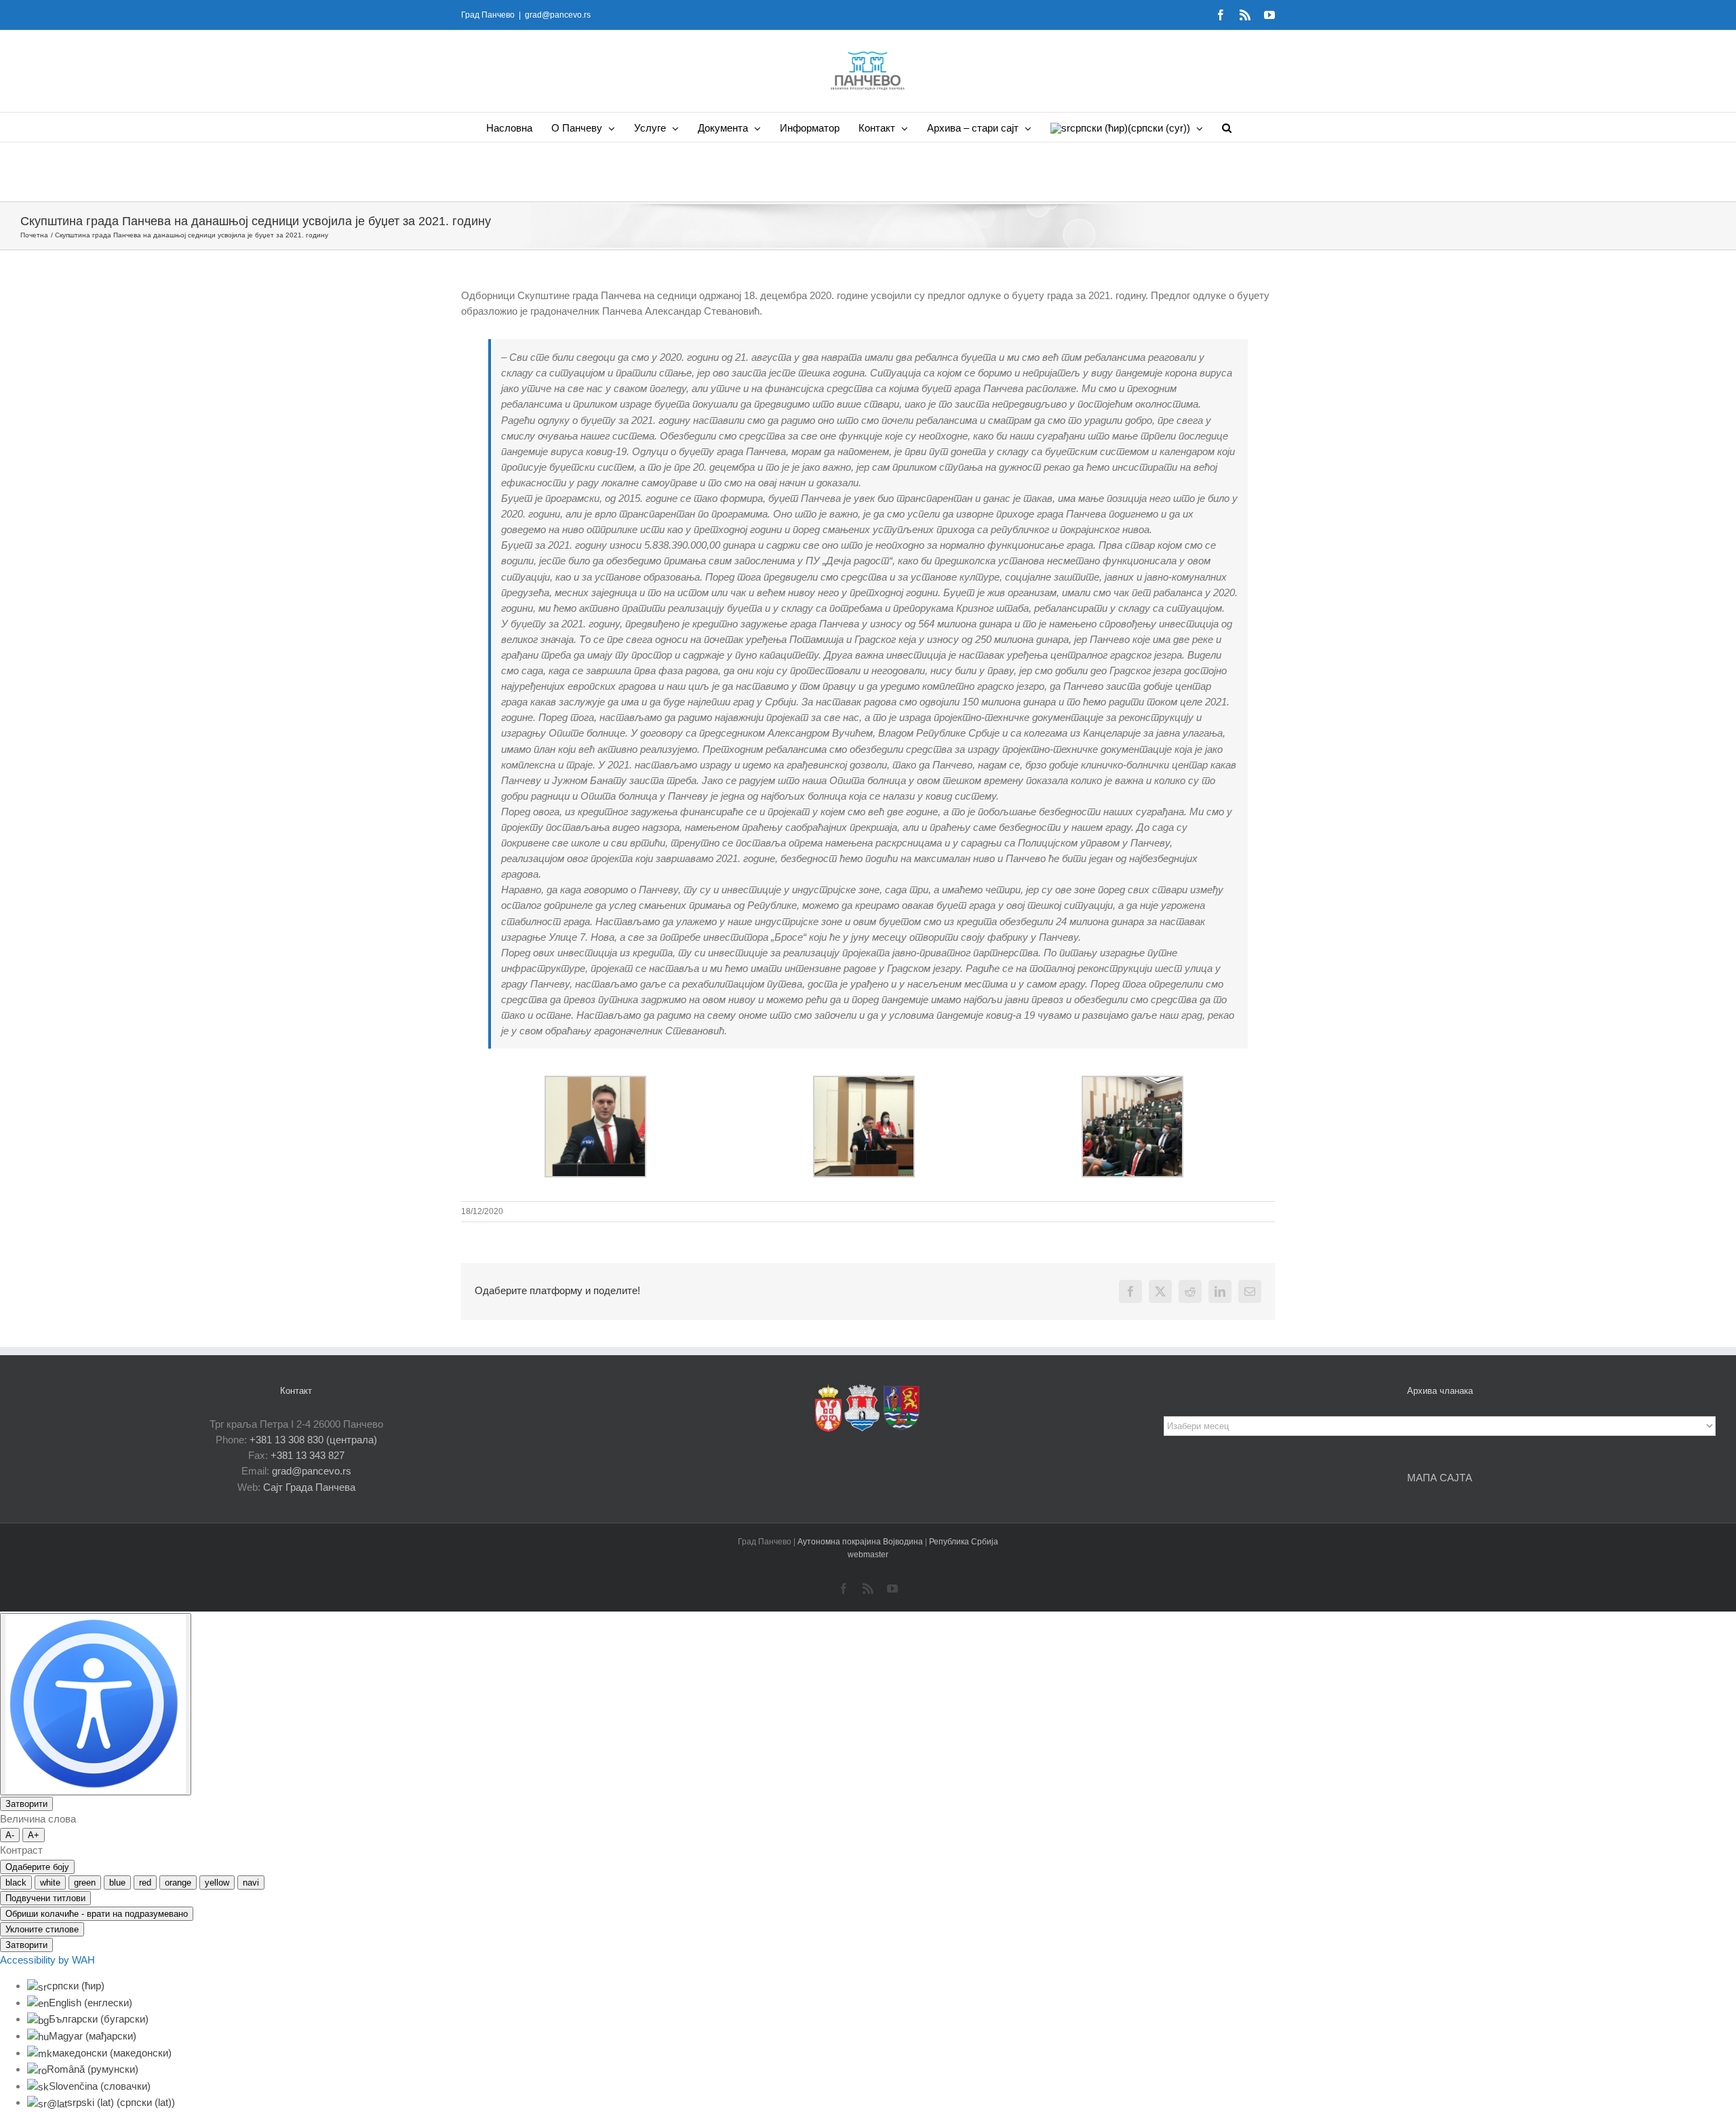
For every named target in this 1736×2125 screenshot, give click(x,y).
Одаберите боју (37, 1867)
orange (178, 1883)
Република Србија (964, 1542)
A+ (34, 1835)
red (145, 1883)
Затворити (26, 1804)
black (16, 1883)
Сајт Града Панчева (309, 1487)
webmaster (868, 1555)
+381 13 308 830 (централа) (313, 1440)
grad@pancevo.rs (558, 15)
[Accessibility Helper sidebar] (96, 1704)
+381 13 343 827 (308, 1455)
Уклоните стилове (42, 1929)
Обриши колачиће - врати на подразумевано (97, 1914)
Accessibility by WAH (47, 1960)
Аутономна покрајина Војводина (861, 1542)
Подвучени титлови (45, 1898)
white (50, 1883)
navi (251, 1883)
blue (117, 1883)
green (85, 1883)
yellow (217, 1883)
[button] (1227, 127)
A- (10, 1835)
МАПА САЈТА (1440, 1478)
